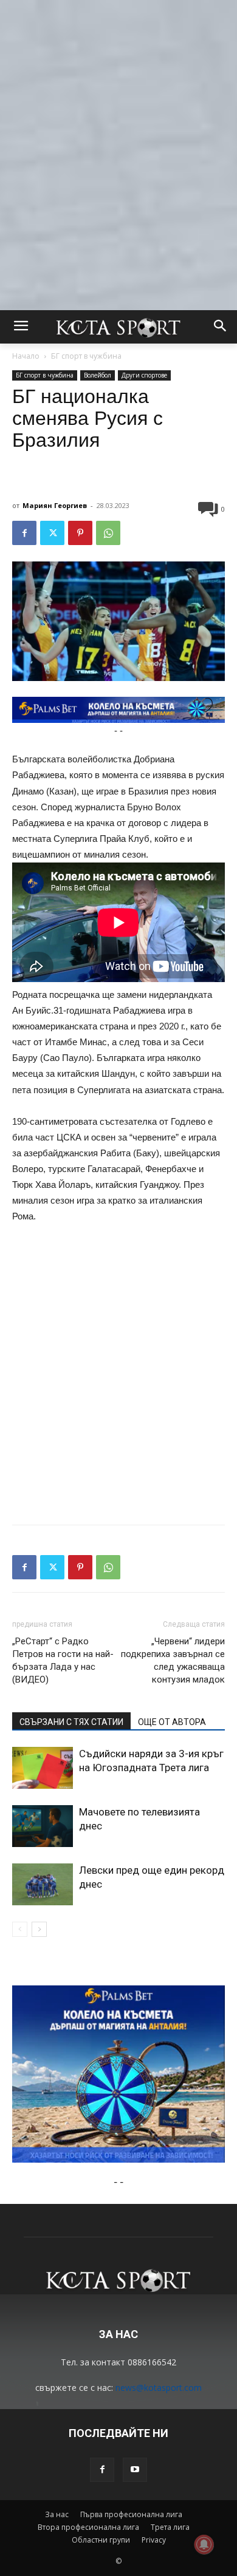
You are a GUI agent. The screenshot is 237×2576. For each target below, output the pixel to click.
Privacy (154, 2540)
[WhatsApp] (108, 533)
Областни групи (101, 2540)
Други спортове (144, 375)
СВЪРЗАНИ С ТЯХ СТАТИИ (71, 1722)
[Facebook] (24, 533)
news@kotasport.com (159, 2388)
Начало (26, 356)
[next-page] (39, 1929)
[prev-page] (20, 1929)
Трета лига (170, 2527)
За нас (57, 2514)
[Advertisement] (118, 118)
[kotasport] (118, 327)
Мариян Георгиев (55, 505)
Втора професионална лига (88, 2527)
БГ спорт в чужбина (86, 356)
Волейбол (98, 375)
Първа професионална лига (131, 2514)
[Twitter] (52, 533)
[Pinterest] (80, 533)
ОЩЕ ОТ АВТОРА (172, 1722)
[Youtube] (135, 2470)
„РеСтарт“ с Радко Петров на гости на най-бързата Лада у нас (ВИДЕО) (63, 1660)
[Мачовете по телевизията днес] (43, 1826)
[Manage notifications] (204, 2544)
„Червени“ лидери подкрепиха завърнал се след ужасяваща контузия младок (173, 1660)
